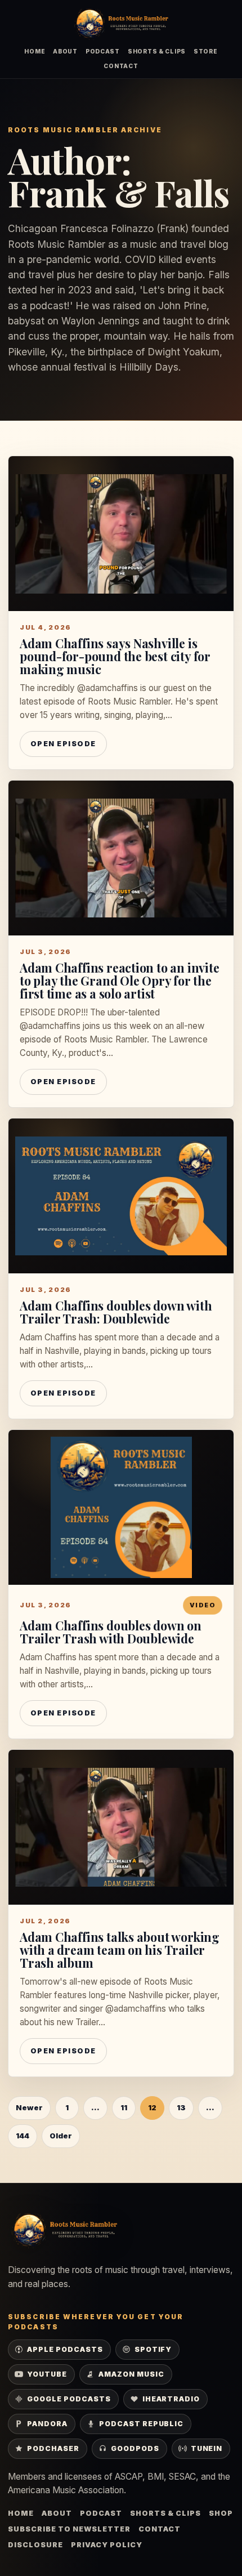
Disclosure (35, 2545)
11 (124, 2107)
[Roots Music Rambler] (121, 24)
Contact (121, 66)
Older (61, 2136)
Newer (29, 2107)
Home (35, 51)
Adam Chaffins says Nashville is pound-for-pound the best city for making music (115, 656)
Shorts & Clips (157, 51)
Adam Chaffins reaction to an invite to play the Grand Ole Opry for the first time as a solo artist (119, 981)
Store (206, 51)
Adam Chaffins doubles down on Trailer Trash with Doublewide (111, 1632)
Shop (221, 2513)
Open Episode (63, 744)
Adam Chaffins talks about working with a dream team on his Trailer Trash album (120, 1950)
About (65, 51)
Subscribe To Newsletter (69, 2529)
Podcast (103, 51)
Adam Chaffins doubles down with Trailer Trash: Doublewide (116, 1312)
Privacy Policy (107, 2545)
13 (181, 2107)
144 (23, 2136)
